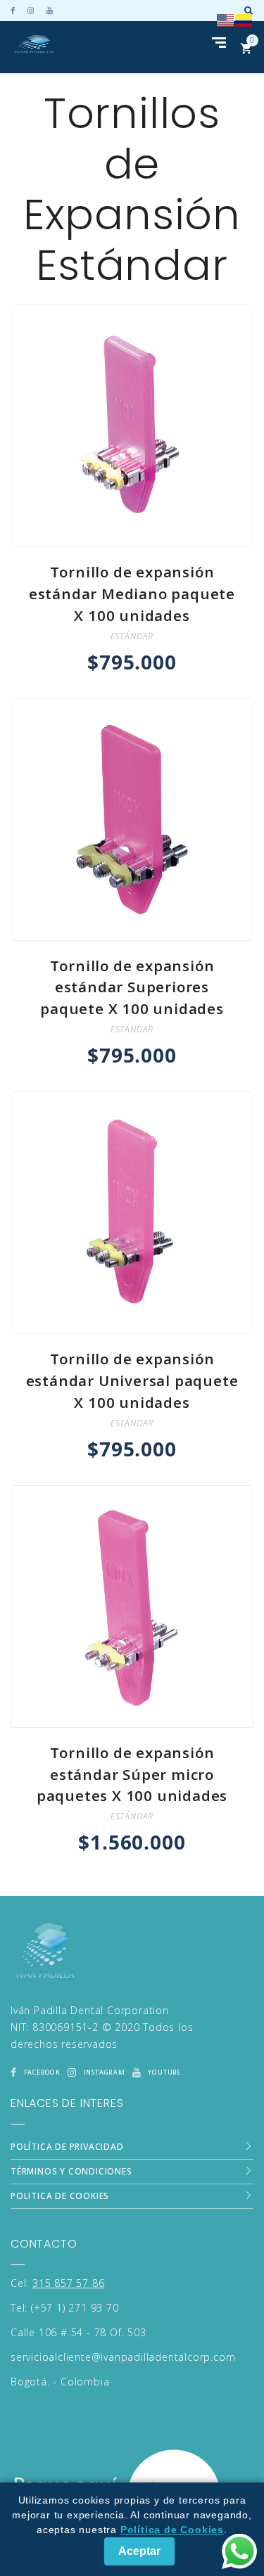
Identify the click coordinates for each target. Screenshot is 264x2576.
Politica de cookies (60, 2196)
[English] (226, 19)
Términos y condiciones (71, 2171)
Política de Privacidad (67, 2147)
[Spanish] (244, 19)
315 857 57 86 (68, 2283)
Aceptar (139, 2551)
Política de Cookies (172, 2530)
